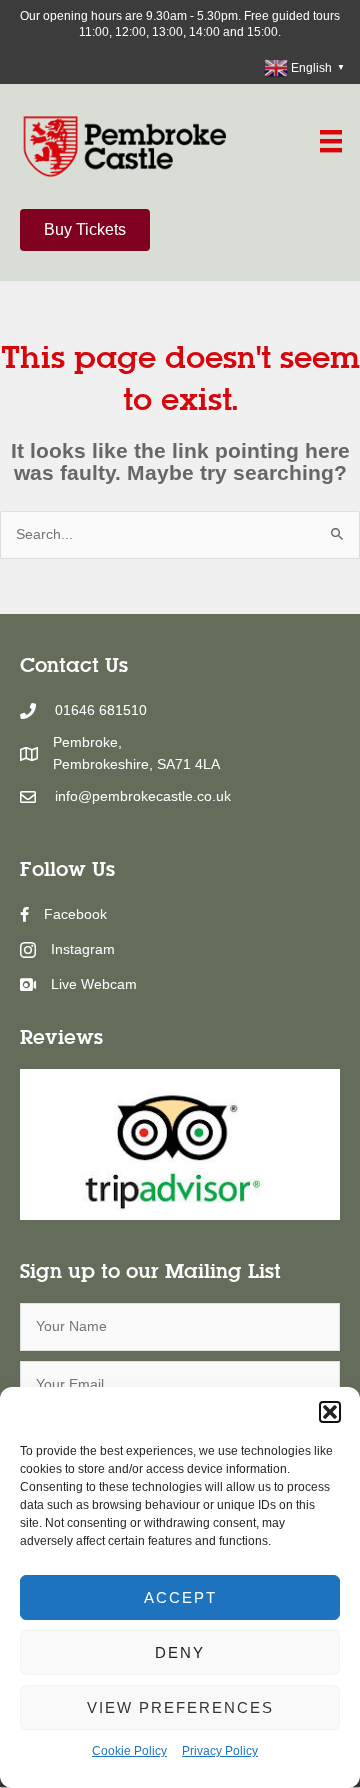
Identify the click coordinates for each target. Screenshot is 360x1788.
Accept (180, 1597)
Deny (180, 1652)
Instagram (83, 949)
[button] (330, 1412)
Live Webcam (94, 984)
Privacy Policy (220, 1751)
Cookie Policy (129, 1751)
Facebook (75, 914)
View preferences (180, 1707)
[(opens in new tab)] (180, 1143)
